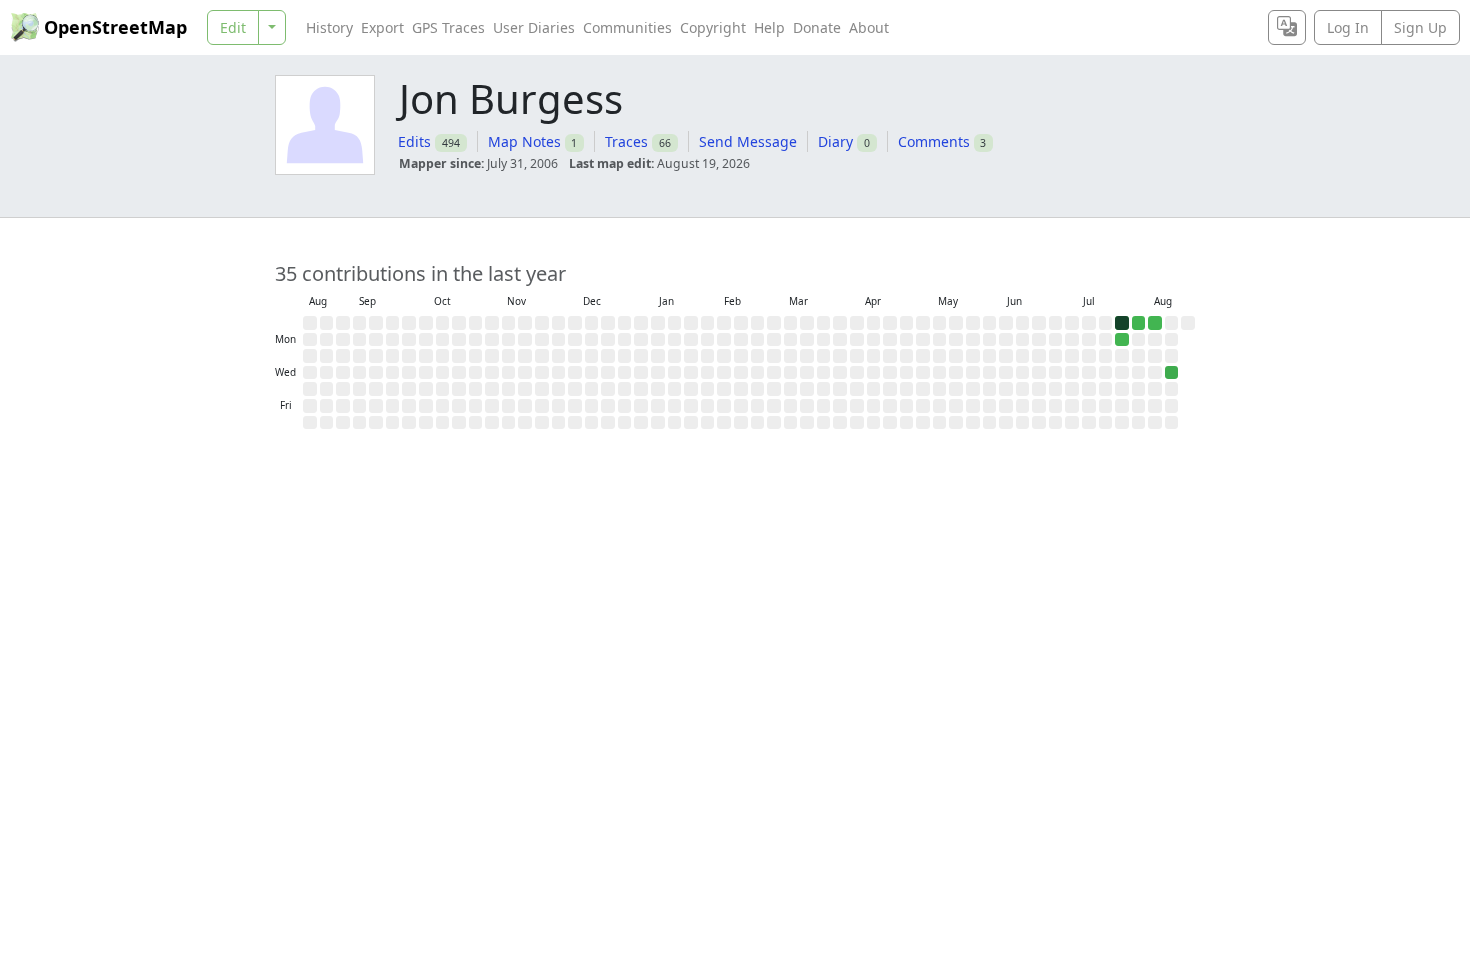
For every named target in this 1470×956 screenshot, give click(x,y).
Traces (626, 141)
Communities (627, 27)
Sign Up (1420, 27)
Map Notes (524, 141)
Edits (414, 141)
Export (382, 27)
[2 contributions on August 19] (1172, 373)
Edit (233, 27)
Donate (817, 27)
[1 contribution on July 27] (1122, 340)
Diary (835, 141)
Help (769, 27)
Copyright (713, 27)
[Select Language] (1287, 27)
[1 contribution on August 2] (1139, 323)
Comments (934, 141)
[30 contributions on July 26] (1122, 323)
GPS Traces (448, 27)
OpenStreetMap (115, 27)
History (329, 27)
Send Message (748, 141)
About (869, 27)
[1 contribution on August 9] (1155, 323)
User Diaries (534, 27)
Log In (1348, 27)
